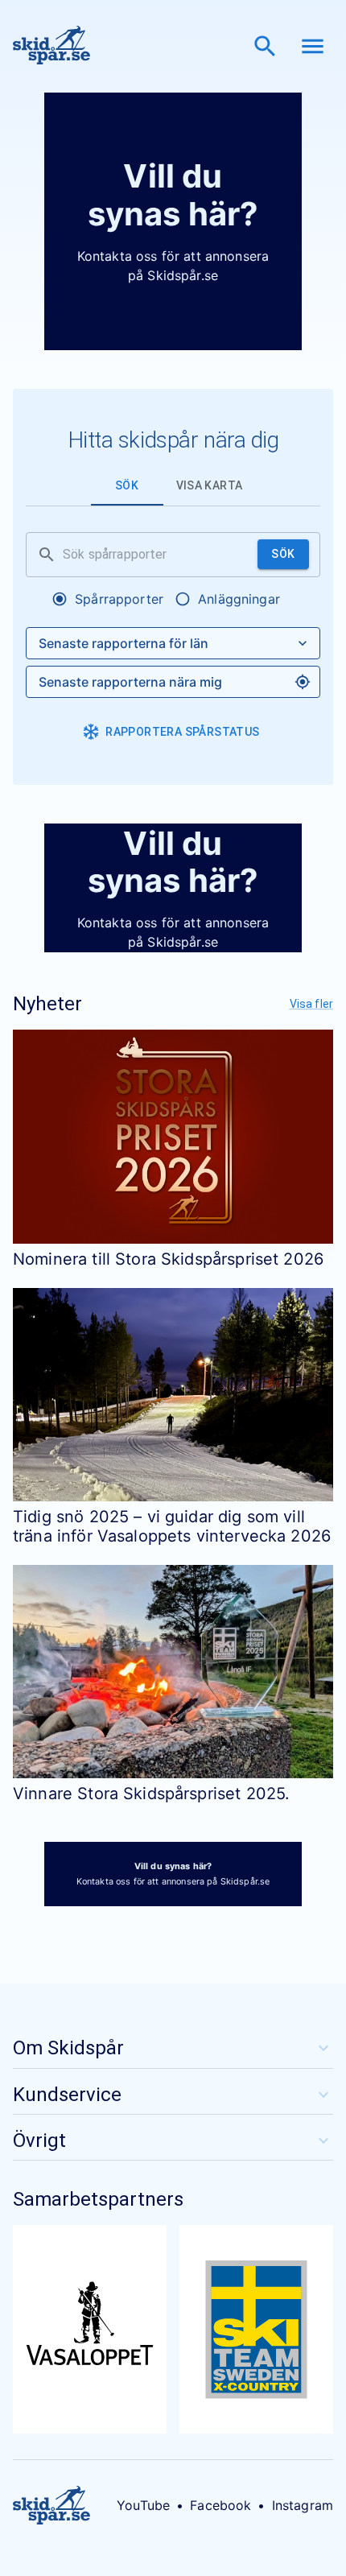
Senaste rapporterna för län (124, 643)
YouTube (143, 2505)
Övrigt (39, 2140)
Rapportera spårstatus (182, 732)
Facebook (220, 2505)
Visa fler (311, 1004)
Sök (283, 554)
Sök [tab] (127, 485)
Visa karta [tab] (210, 485)
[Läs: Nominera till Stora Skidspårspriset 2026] (173, 1136)
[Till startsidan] (51, 46)
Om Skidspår (68, 2048)
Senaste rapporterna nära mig (130, 682)
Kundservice (67, 2095)
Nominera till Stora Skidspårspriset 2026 (168, 1259)
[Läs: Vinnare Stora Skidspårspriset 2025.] (173, 1672)
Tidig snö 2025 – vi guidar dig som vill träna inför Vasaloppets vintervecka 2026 (172, 1526)
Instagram (303, 2505)
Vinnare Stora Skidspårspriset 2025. (151, 1794)
